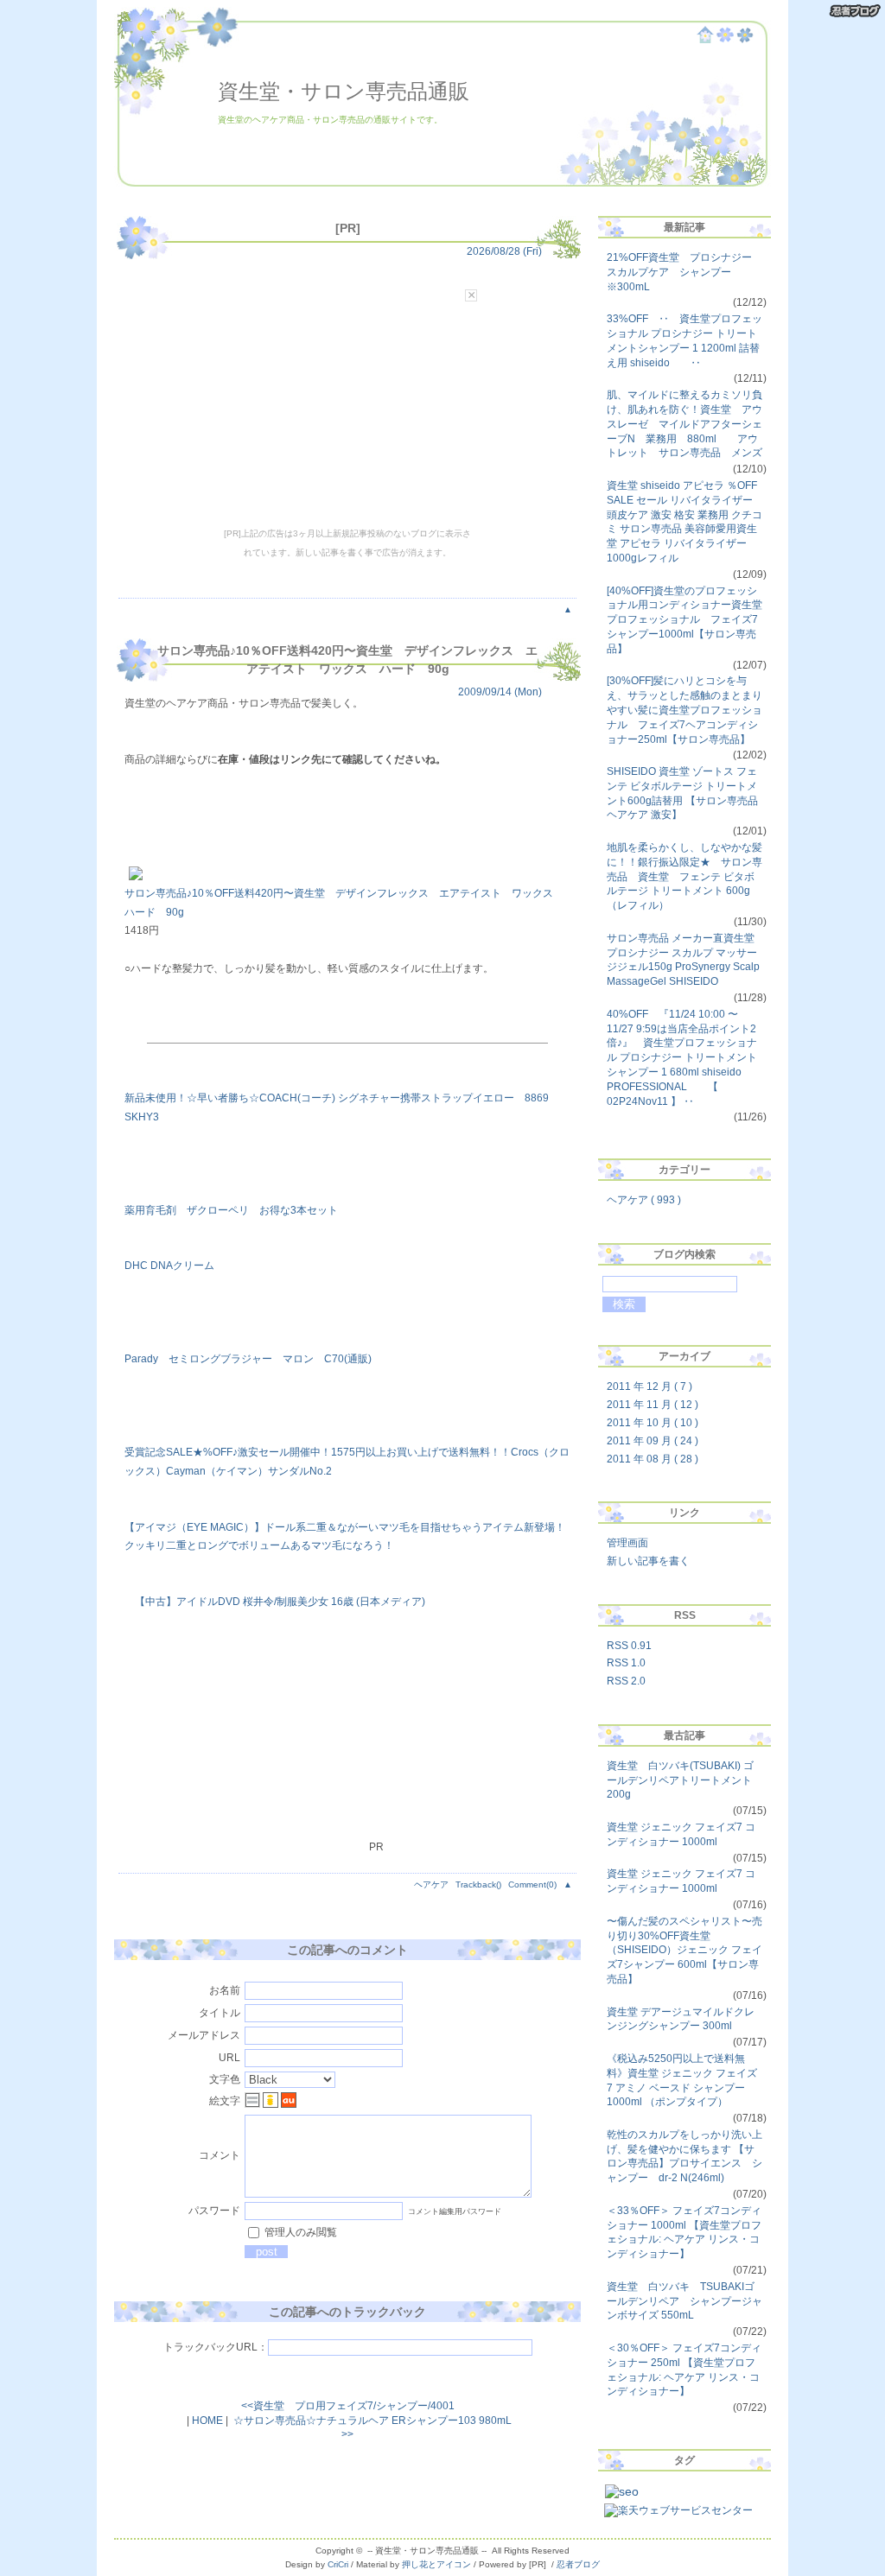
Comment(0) (532, 1884)
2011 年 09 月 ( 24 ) (653, 1441)
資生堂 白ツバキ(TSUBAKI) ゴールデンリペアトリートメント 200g (680, 1780)
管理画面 (627, 1543)
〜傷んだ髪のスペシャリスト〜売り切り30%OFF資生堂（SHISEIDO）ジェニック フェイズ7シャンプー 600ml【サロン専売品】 (684, 1950)
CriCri (338, 2564)
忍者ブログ (578, 2564)
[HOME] (705, 40)
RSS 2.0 (626, 1681)
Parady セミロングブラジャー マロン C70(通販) (248, 1359)
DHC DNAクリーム (169, 1266)
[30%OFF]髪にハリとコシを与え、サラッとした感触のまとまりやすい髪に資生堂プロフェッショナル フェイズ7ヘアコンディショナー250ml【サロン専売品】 (684, 710)
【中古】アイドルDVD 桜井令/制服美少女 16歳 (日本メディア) (275, 1602)
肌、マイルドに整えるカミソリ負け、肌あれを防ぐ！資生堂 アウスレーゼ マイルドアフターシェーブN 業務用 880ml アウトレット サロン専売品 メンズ (684, 424)
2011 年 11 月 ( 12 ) (653, 1405)
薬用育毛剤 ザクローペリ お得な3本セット (231, 1210)
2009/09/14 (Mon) (500, 692)
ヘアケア (431, 1884)
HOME (207, 2421)
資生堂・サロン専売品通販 (344, 91)
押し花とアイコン (436, 2564)
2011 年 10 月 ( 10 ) (653, 1423)
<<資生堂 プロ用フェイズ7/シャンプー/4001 (348, 2406)
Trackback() (478, 1884)
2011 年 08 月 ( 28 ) (653, 1459)
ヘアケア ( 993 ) (644, 1200)
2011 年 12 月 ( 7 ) (649, 1386)
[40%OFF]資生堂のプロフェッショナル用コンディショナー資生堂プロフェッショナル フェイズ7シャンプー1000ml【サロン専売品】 (684, 620)
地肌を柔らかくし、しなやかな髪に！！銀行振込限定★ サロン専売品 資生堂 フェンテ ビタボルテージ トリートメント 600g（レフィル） (684, 876)
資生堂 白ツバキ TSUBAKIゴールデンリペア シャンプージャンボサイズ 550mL (684, 2301)
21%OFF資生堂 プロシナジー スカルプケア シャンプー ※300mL (684, 272)
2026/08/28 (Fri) (504, 251)
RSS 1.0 (626, 1663)
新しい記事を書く (648, 1561)
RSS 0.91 (629, 1646)
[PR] (348, 228)
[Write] (745, 40)
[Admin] (725, 40)
